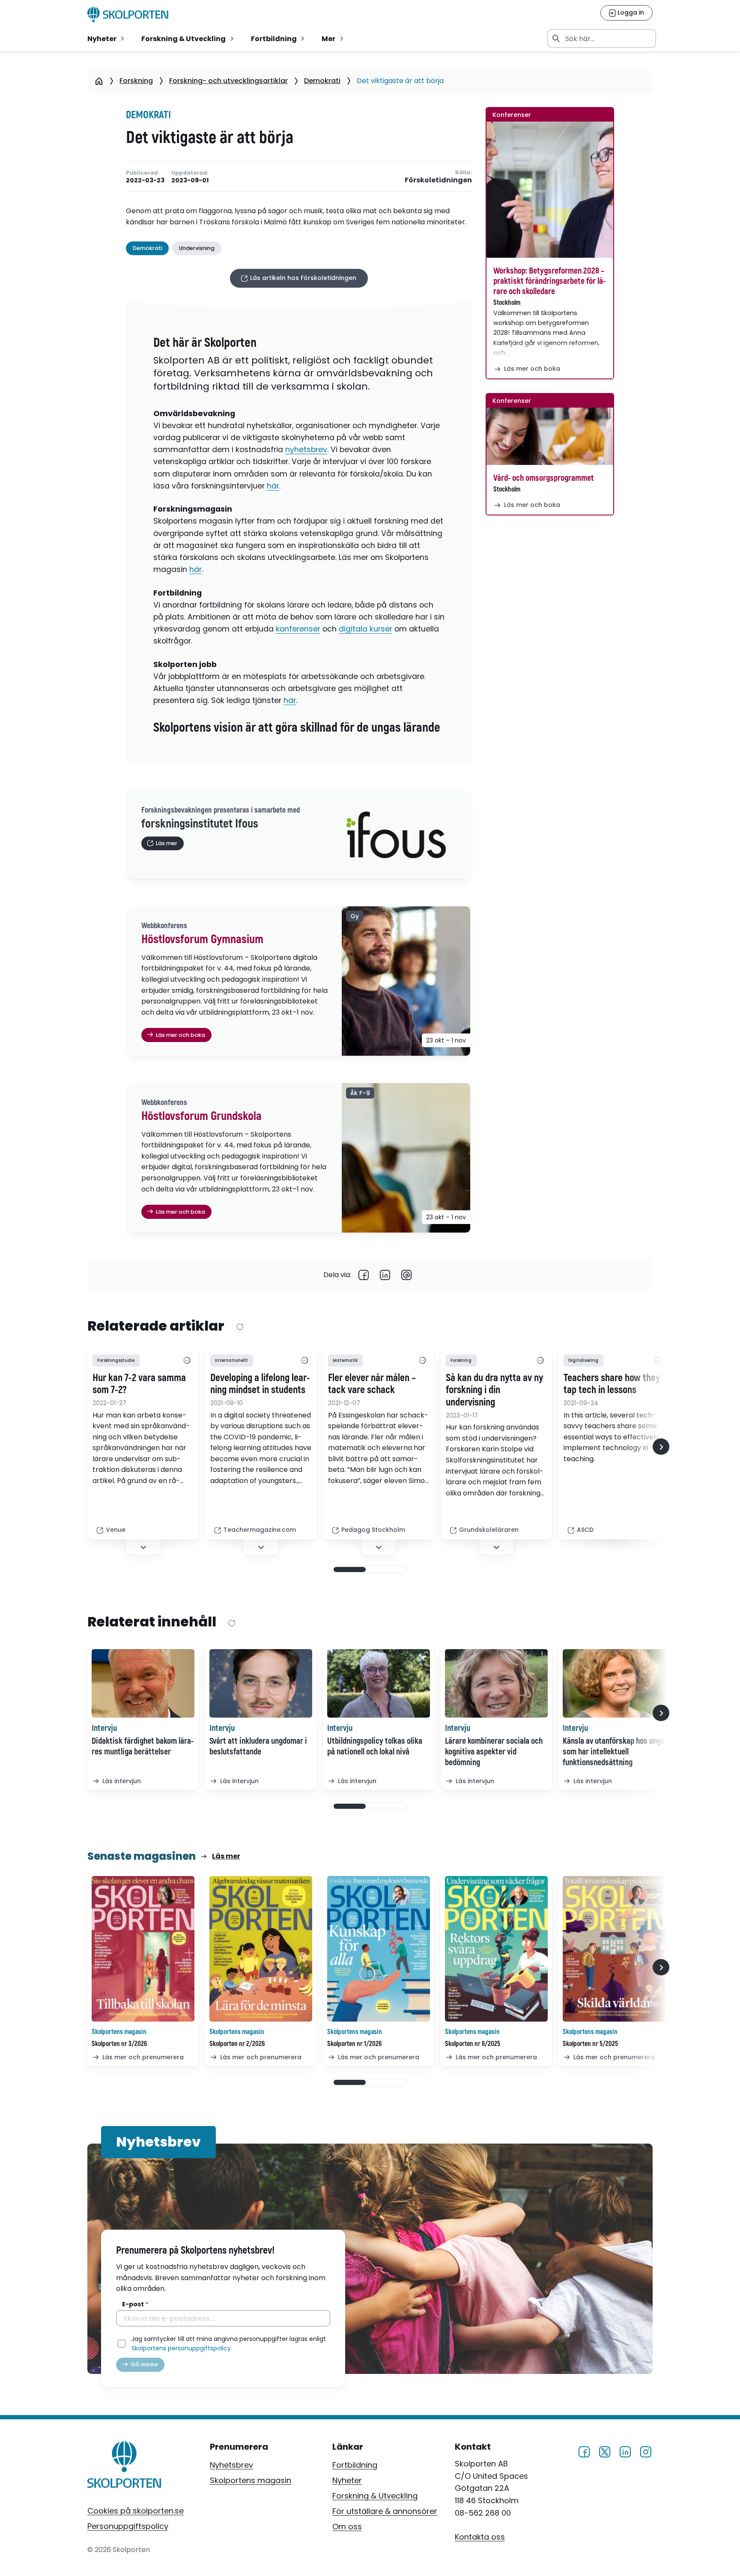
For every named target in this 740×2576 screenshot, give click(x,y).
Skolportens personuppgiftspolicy (181, 2348)
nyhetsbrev (306, 450)
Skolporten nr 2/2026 (237, 2044)
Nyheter (347, 2480)
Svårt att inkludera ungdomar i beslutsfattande (258, 1746)
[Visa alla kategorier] (187, 1361)
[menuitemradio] (107, 39)
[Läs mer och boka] (550, 190)
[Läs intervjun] (143, 1683)
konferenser (298, 629)
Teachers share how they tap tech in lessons (612, 1384)
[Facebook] (364, 1275)
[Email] (406, 1275)
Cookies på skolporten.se (136, 2511)
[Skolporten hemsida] (128, 15)
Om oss (347, 2527)
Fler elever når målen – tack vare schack (372, 1384)
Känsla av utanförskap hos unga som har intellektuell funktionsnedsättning (614, 1752)
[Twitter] (605, 2451)
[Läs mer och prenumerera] (143, 1949)
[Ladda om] (240, 1327)
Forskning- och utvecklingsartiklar (228, 81)
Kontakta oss (480, 2537)
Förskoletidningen (438, 180)
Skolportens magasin (251, 2480)
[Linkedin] (385, 1275)
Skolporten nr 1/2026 (354, 2044)
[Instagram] (646, 2451)
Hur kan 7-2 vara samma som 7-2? (139, 1384)
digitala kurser (366, 629)
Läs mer (226, 1856)
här (273, 486)
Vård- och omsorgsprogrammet (544, 478)
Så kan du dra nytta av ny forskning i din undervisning (494, 1391)
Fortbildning (355, 2465)
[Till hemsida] (124, 2466)
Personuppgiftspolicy (128, 2526)
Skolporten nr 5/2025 (590, 2044)
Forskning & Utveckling (375, 2496)
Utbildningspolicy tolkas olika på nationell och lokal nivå (375, 1746)
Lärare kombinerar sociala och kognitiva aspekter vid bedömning (494, 1752)
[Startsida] (99, 81)
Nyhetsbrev (231, 2465)
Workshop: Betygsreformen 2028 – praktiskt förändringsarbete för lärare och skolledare (549, 281)
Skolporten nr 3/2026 (119, 2044)
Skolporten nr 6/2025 (473, 2044)
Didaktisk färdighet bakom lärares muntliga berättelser (143, 1746)
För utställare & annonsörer (385, 2511)
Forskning (136, 81)
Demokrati (322, 81)
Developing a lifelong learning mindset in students (260, 1384)
